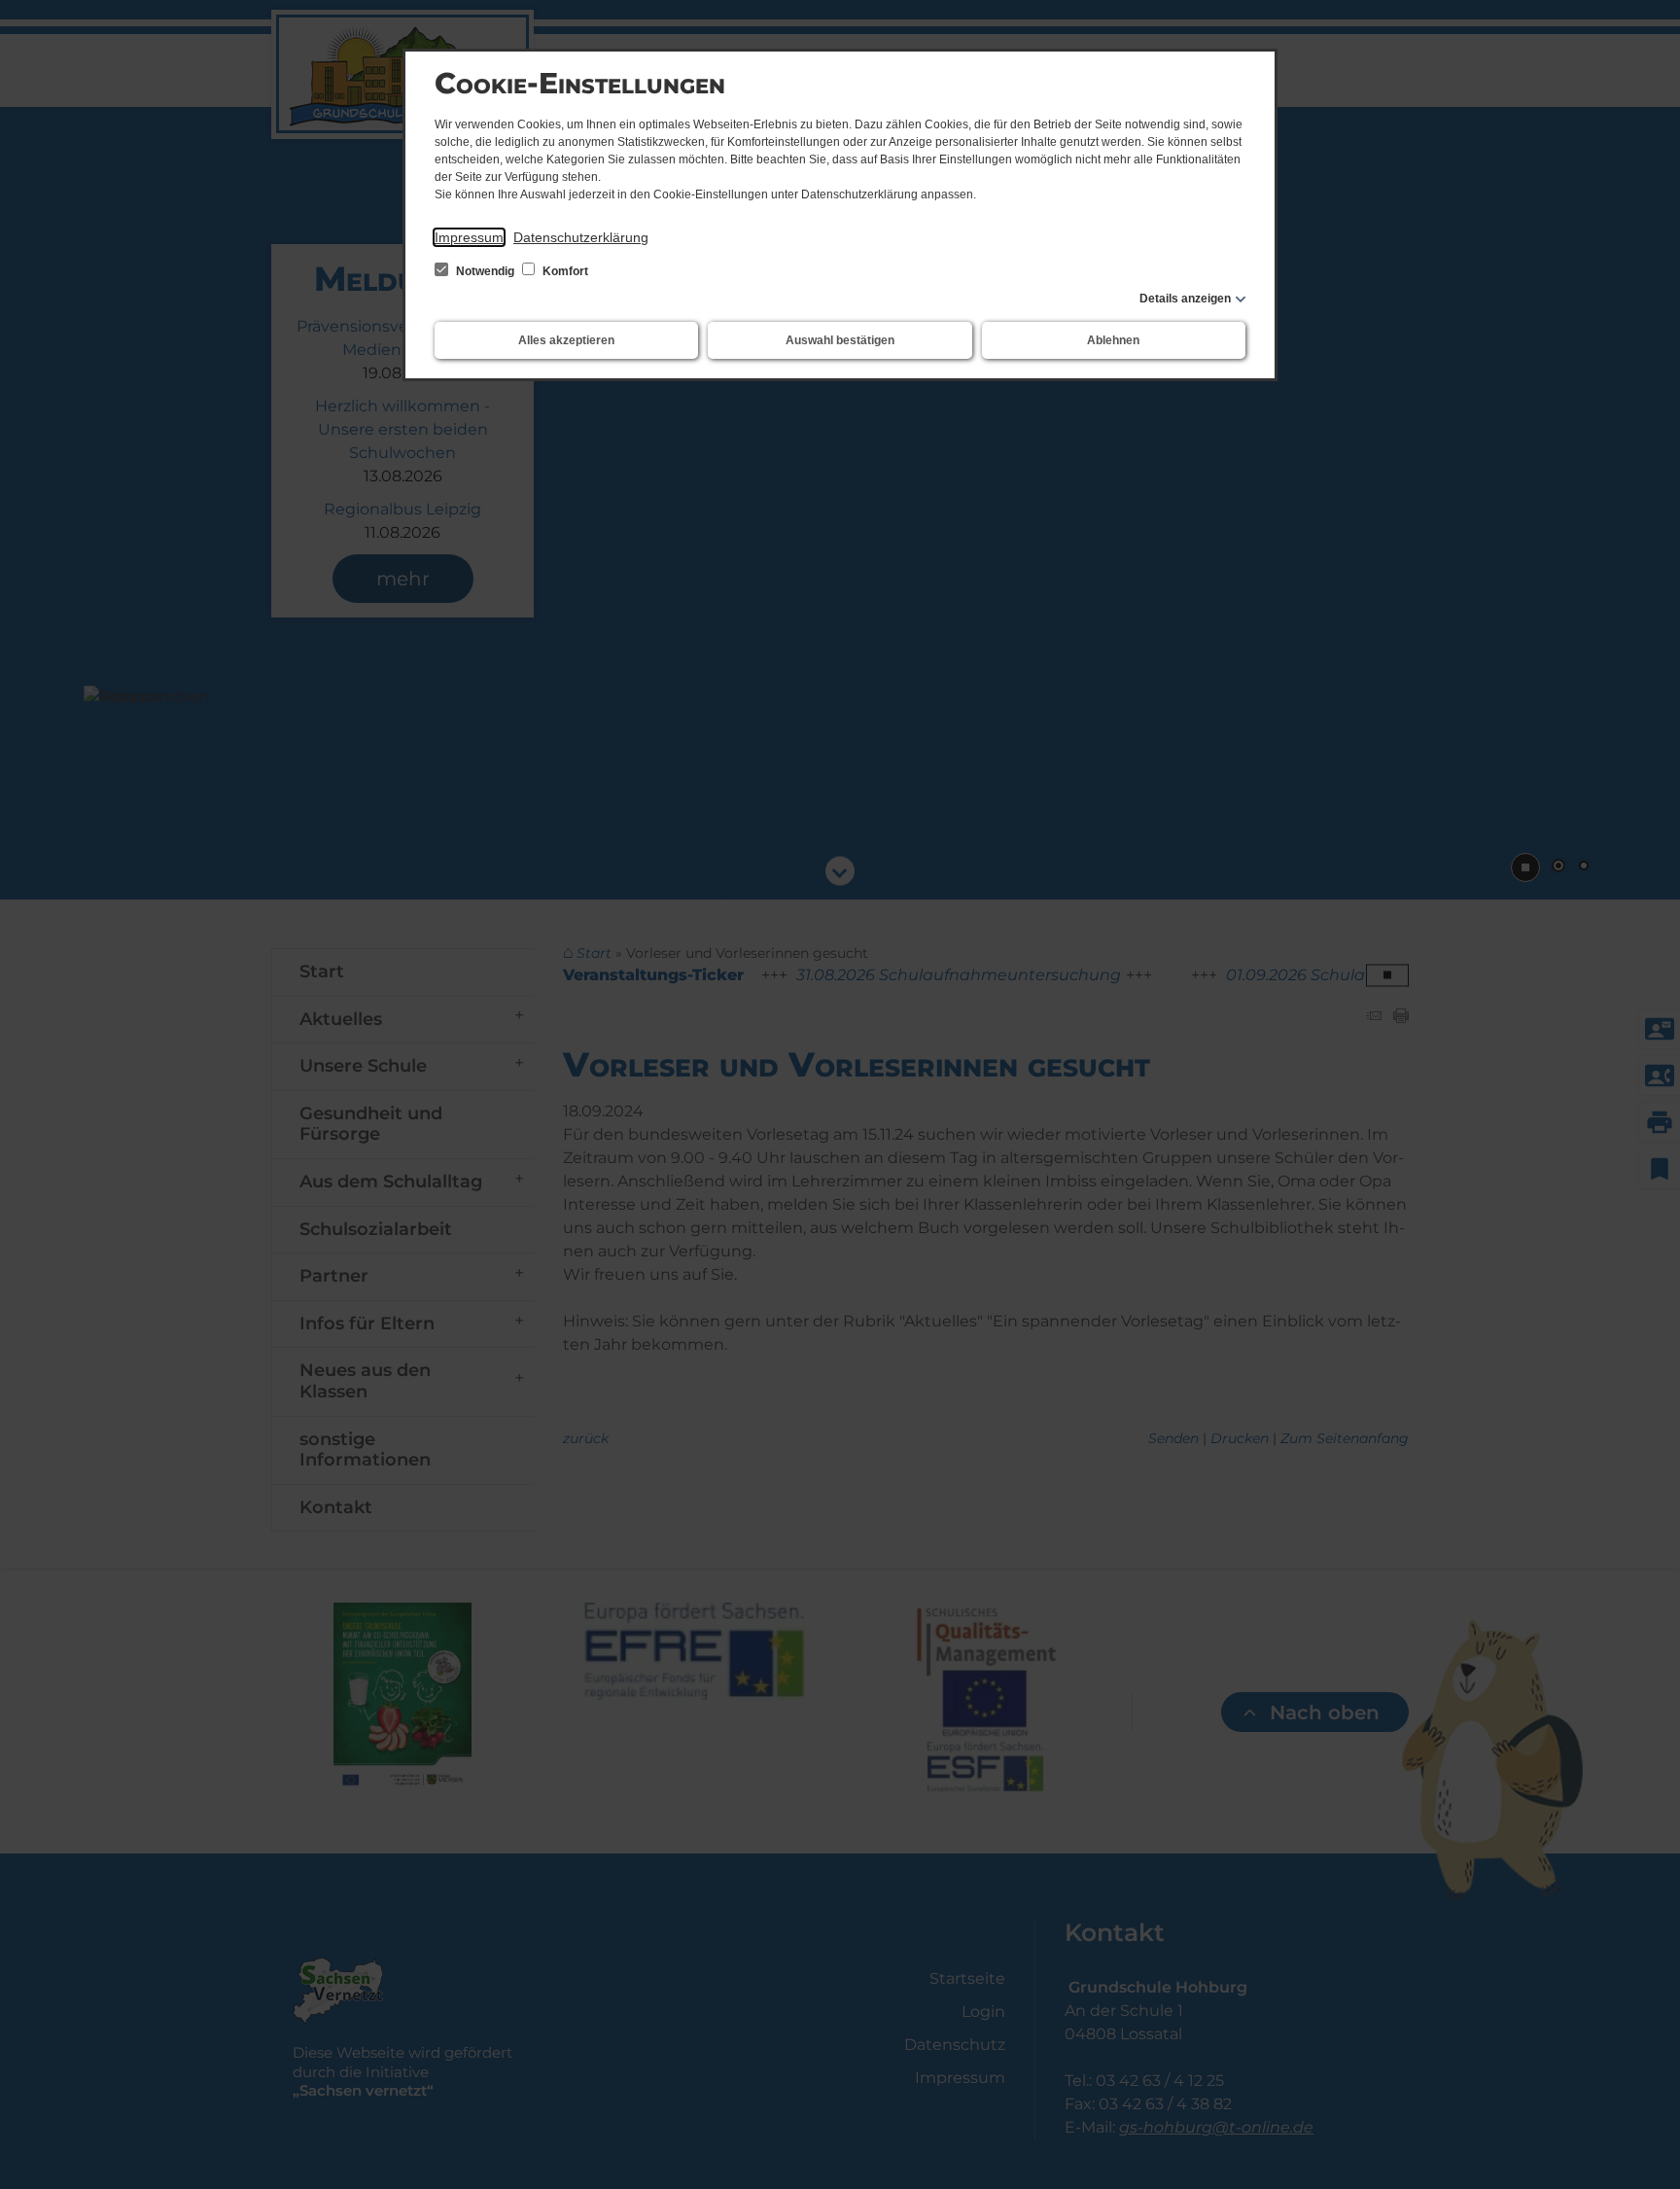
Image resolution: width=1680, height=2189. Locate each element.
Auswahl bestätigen (840, 340)
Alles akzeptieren (566, 340)
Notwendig (485, 271)
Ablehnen (1113, 340)
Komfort (564, 271)
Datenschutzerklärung (581, 237)
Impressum (469, 237)
